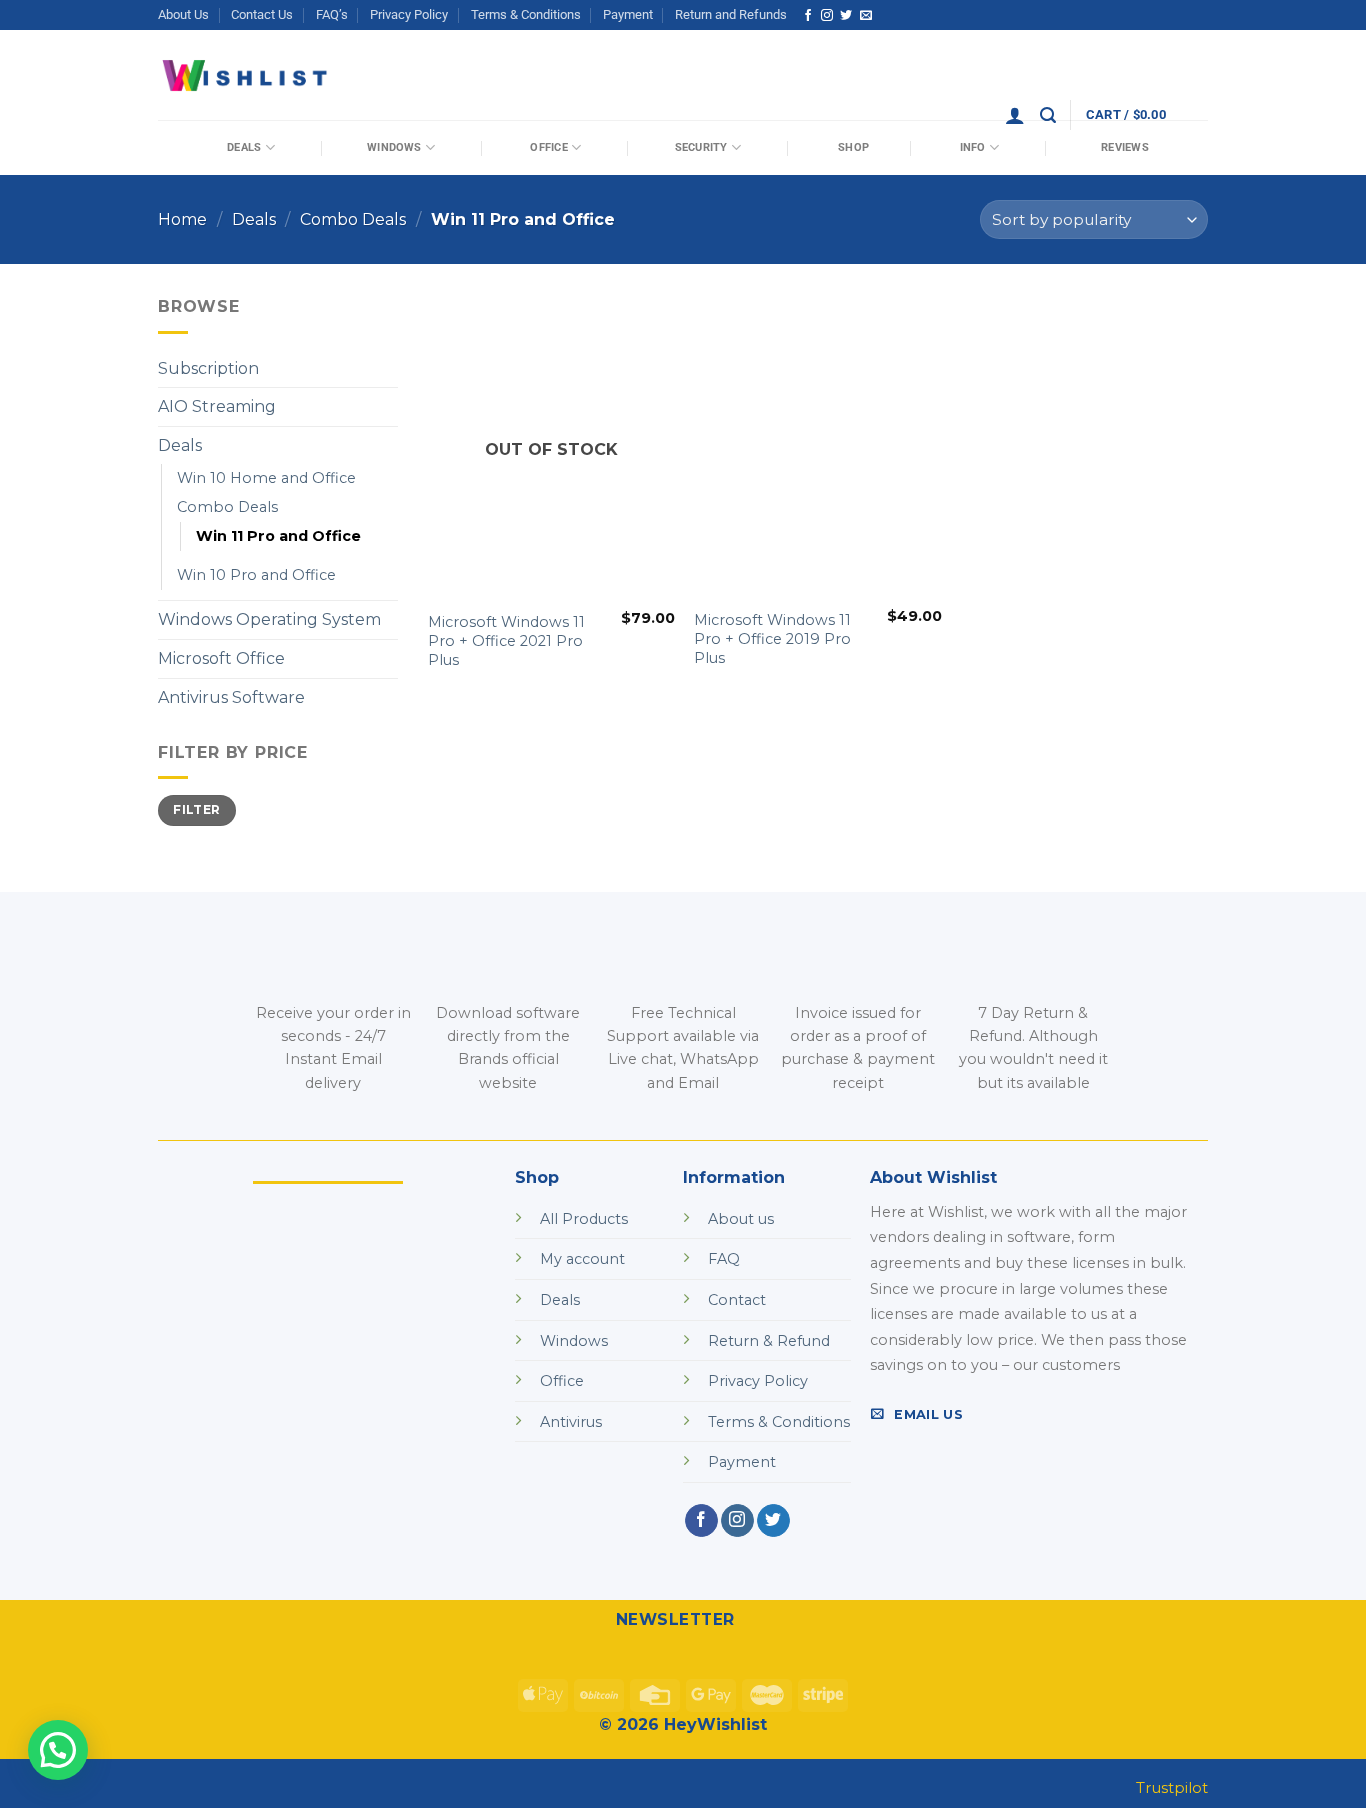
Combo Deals (353, 219)
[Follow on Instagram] (827, 16)
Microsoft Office (221, 658)
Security (701, 147)
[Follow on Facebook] (808, 16)
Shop (853, 147)
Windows (394, 147)
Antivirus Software (231, 697)
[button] (58, 1750)
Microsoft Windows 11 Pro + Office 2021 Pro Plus (506, 640)
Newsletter (675, 1619)
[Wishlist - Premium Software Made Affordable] (245, 75)
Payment (628, 14)
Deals (244, 147)
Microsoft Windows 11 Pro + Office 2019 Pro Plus (772, 638)
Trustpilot (1172, 1787)
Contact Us (262, 14)
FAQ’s (332, 14)
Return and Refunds (731, 14)
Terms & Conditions (526, 14)
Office (548, 147)
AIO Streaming (217, 406)
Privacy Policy (409, 14)
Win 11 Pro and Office (278, 536)
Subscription (208, 368)
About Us (183, 14)
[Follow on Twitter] (846, 16)
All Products (584, 1219)
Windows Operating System (269, 619)
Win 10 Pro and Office (256, 575)
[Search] (1048, 115)
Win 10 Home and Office (266, 478)
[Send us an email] (866, 16)
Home (182, 219)
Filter (196, 809)
